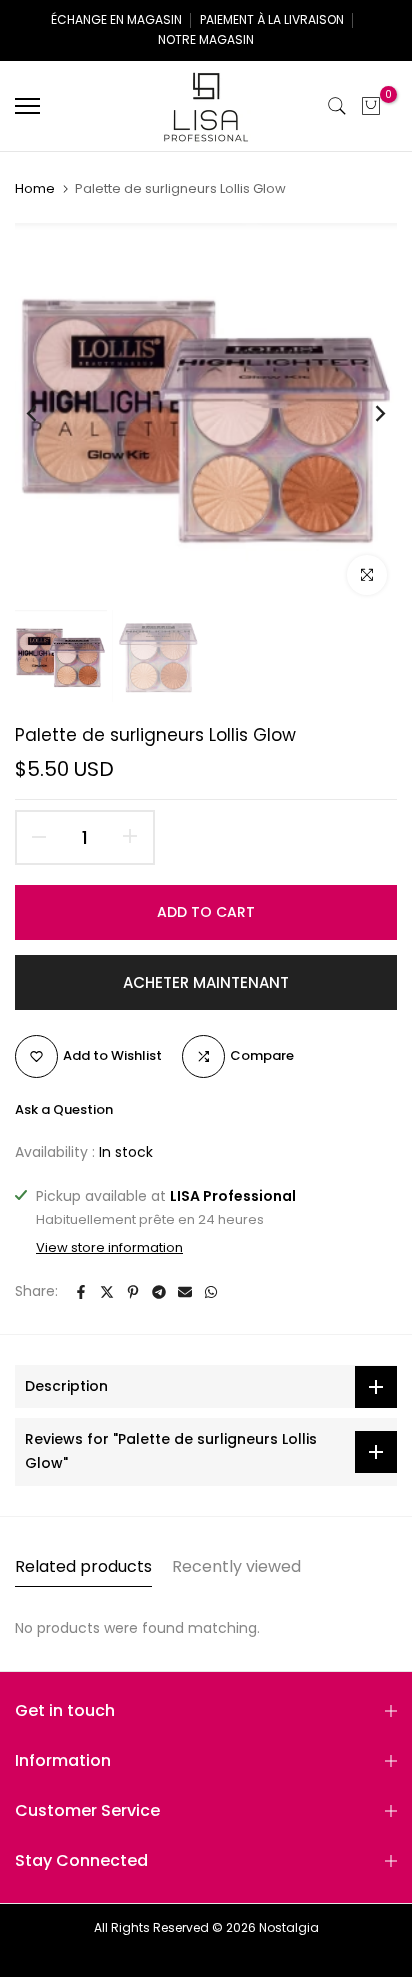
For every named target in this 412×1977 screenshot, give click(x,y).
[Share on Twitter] (107, 1292)
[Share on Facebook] (81, 1292)
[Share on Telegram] (159, 1292)
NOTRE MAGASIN (206, 39)
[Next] (367, 414)
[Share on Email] (185, 1292)
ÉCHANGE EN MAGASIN (116, 19)
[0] (371, 106)
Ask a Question (64, 1109)
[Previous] (45, 414)
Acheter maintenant (206, 982)
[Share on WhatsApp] (211, 1292)
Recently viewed (236, 1566)
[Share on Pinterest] (133, 1292)
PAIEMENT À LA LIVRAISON (272, 19)
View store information (109, 1248)
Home (35, 189)
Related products (83, 1566)
